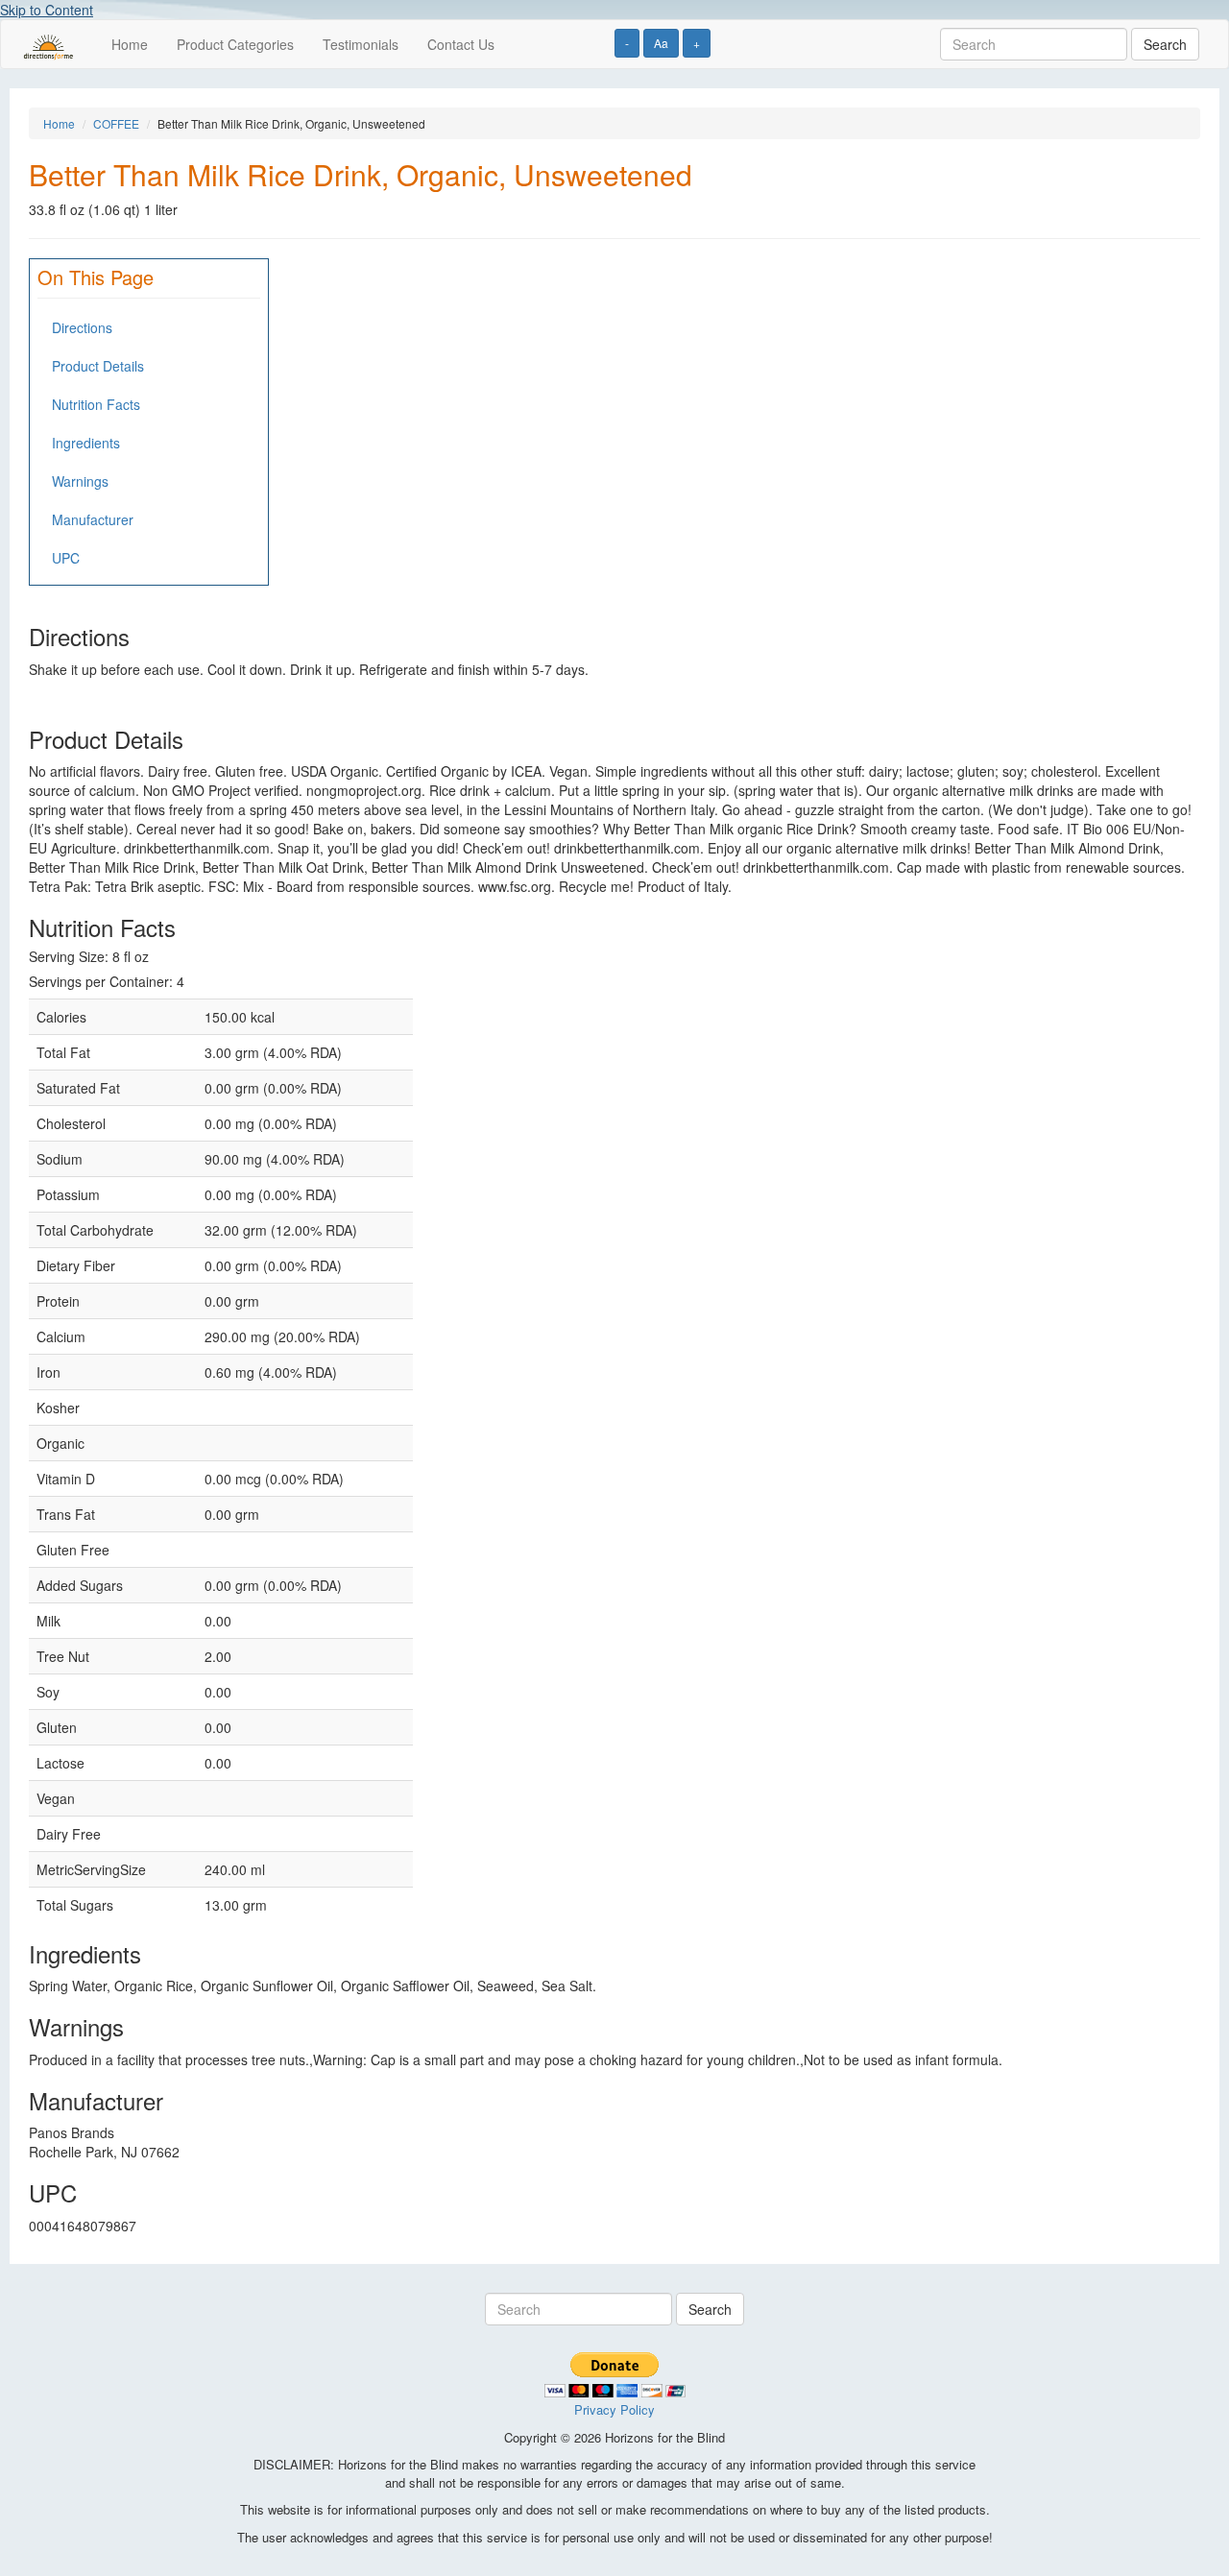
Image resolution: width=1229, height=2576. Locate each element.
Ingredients (86, 443)
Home (130, 44)
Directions (82, 327)
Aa (661, 43)
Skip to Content (47, 10)
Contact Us (461, 44)
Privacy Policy (614, 2409)
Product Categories (235, 44)
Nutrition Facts (96, 404)
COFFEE (116, 123)
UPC (66, 558)
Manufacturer (93, 519)
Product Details (98, 366)
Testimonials (361, 44)
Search (1165, 44)
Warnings (80, 481)
